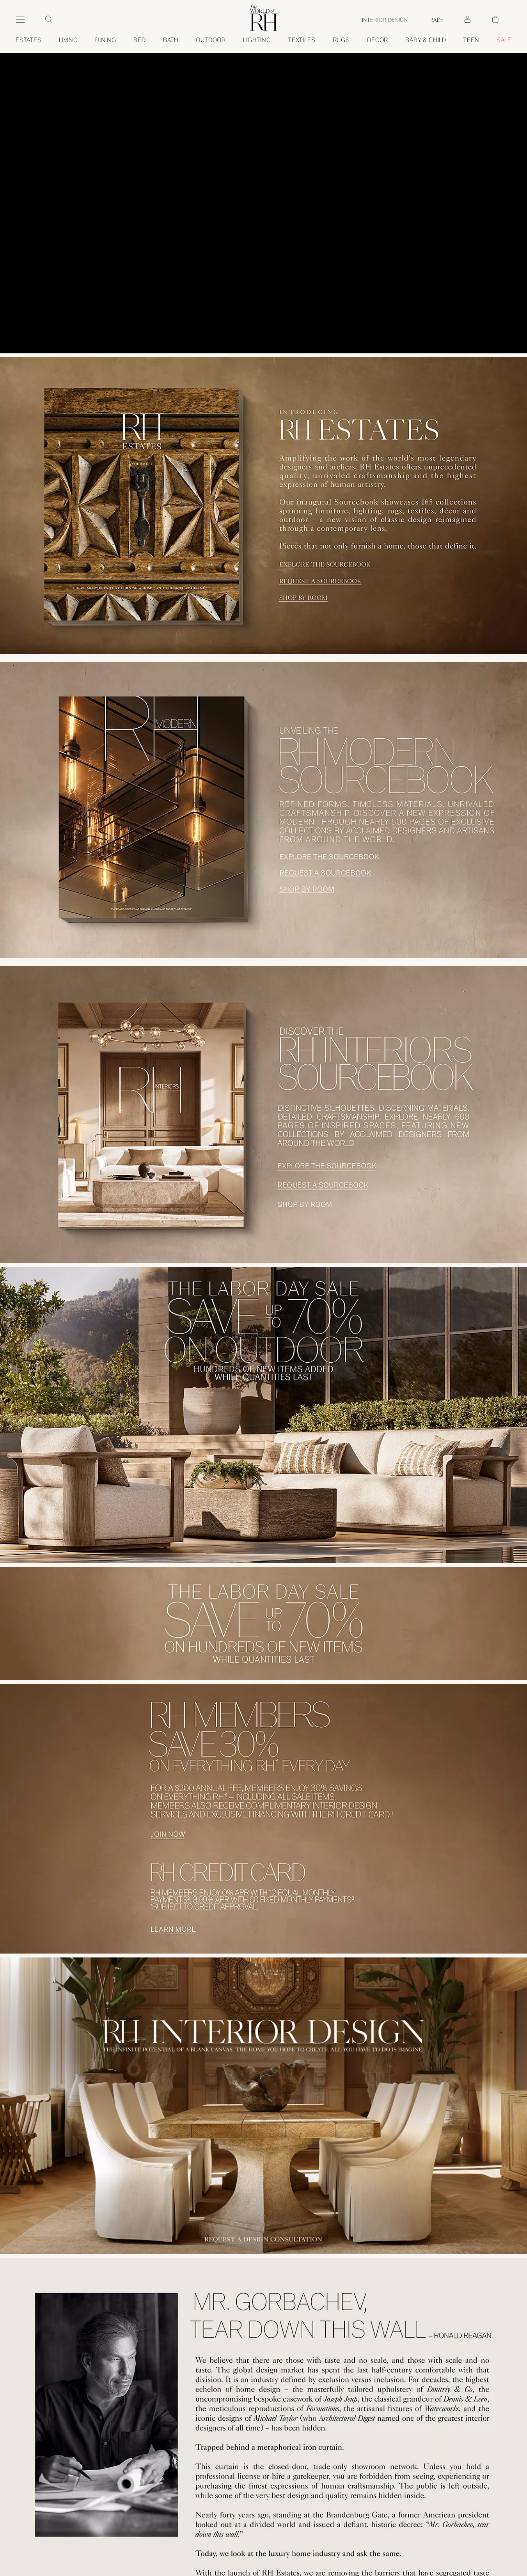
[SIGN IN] (467, 20)
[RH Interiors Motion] (263, 1491)
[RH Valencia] (263, 835)
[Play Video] (264, 177)
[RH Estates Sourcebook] (263, 177)
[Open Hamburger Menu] (20, 20)
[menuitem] (29, 40)
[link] (426, 40)
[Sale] (263, 2328)
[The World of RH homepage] (264, 18)
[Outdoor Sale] (263, 2119)
